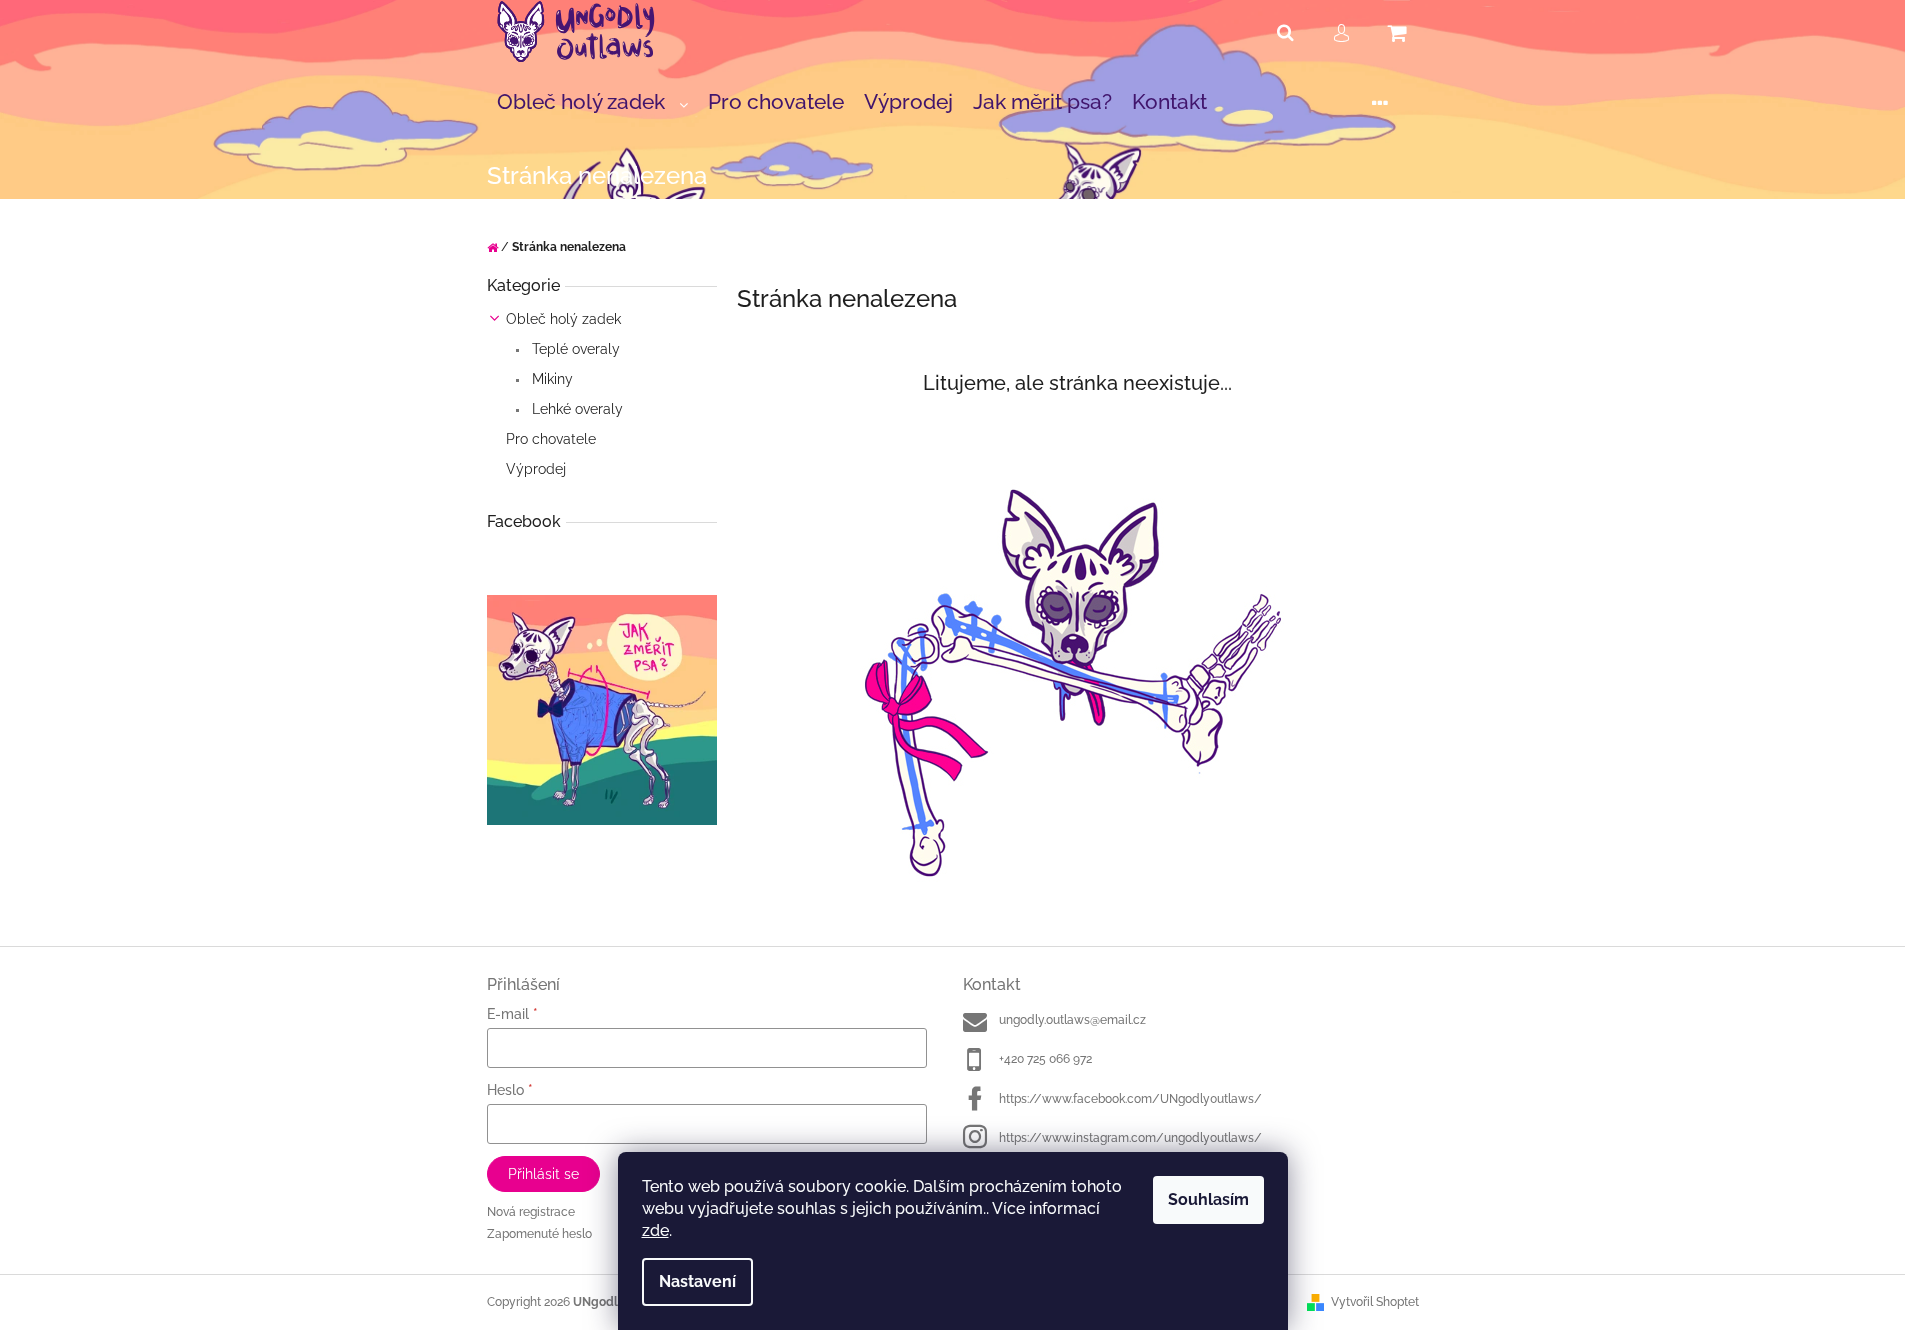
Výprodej (536, 469)
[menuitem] (592, 103)
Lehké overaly (575, 409)
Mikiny (550, 379)
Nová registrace (531, 1212)
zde (655, 1230)
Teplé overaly (574, 349)
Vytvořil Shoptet (1375, 1302)
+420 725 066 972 (1045, 1059)
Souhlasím (1208, 1199)
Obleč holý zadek (563, 319)
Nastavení (697, 1281)
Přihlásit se (543, 1174)
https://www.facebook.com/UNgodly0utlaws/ (1130, 1099)
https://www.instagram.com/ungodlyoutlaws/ (1130, 1138)
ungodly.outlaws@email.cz (1072, 1020)
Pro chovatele (551, 439)
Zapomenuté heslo (539, 1234)
